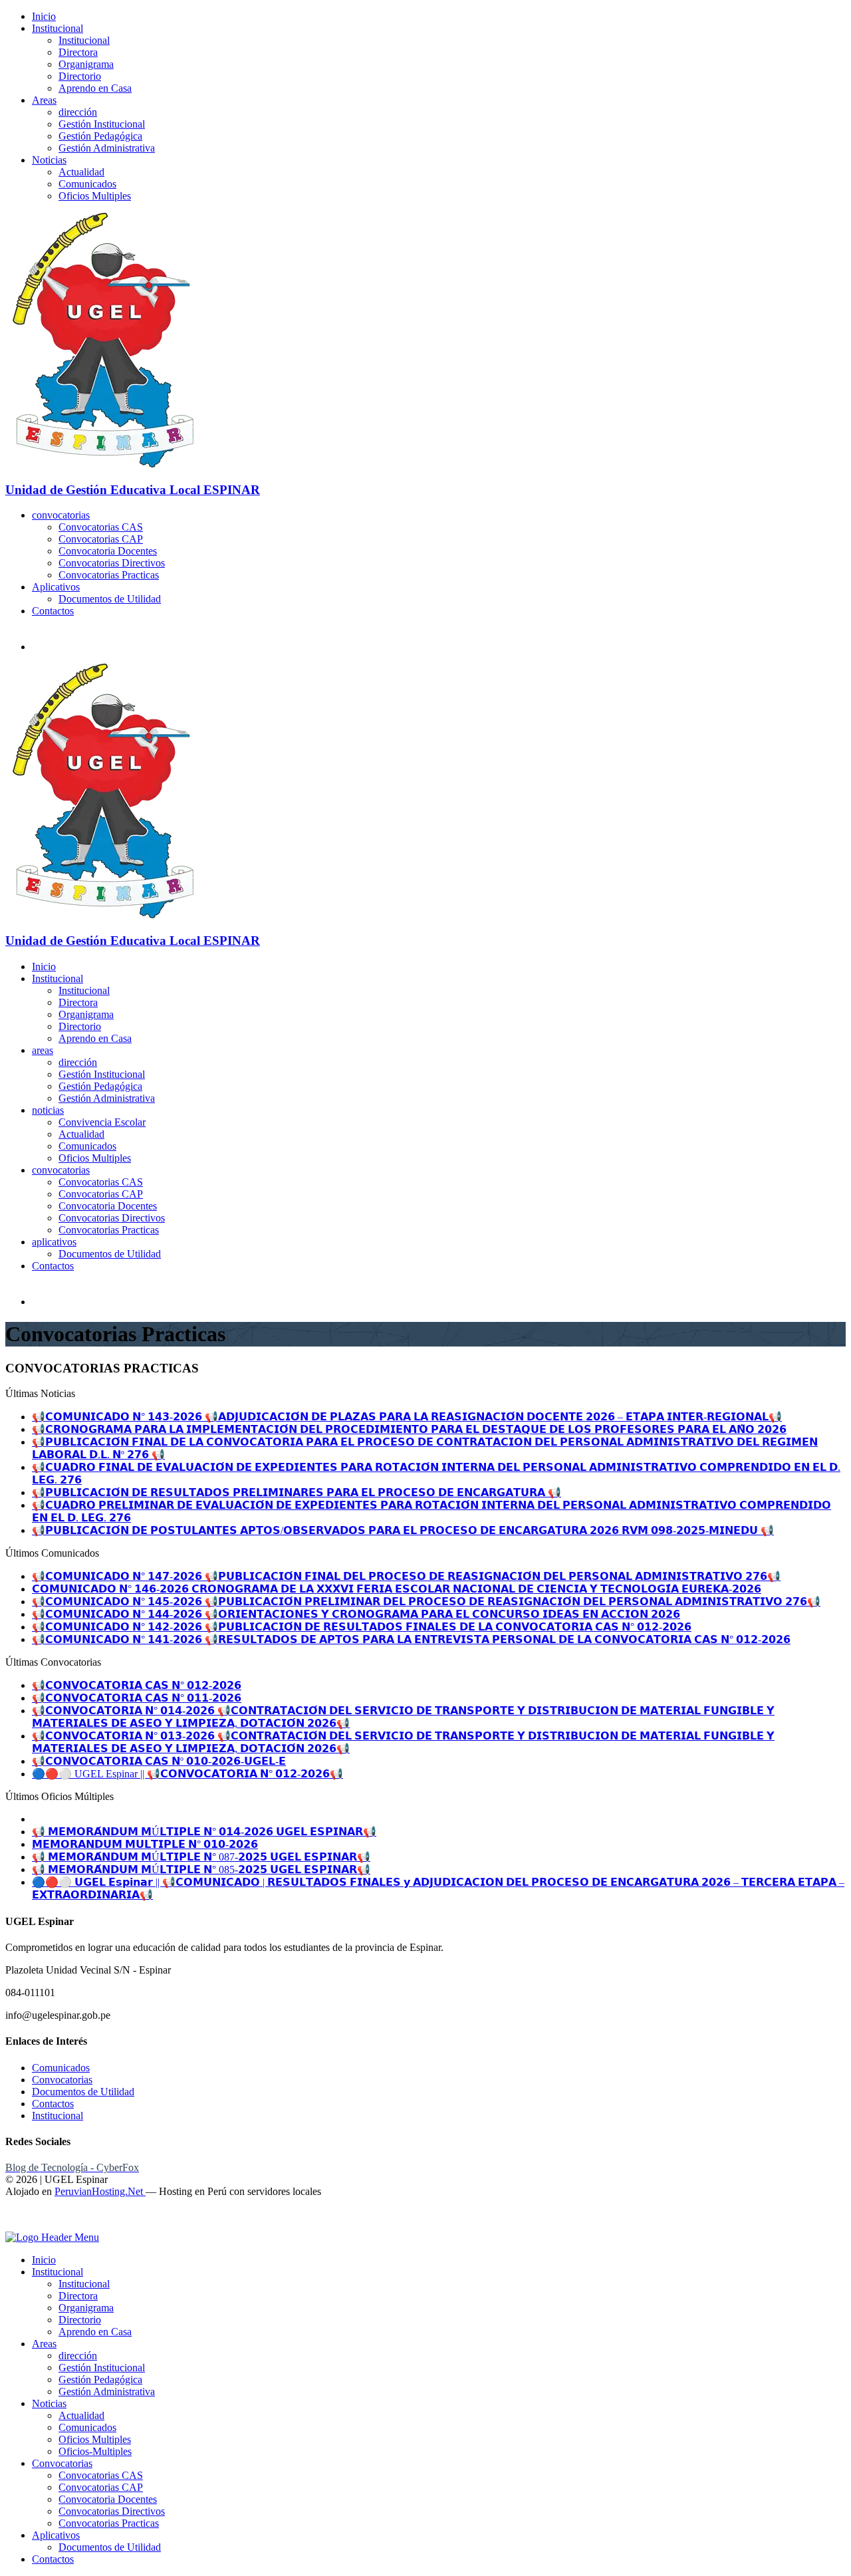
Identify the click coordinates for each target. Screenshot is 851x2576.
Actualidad (81, 172)
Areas (44, 100)
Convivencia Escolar (102, 1122)
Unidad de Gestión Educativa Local (133, 490)
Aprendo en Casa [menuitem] (95, 2332)
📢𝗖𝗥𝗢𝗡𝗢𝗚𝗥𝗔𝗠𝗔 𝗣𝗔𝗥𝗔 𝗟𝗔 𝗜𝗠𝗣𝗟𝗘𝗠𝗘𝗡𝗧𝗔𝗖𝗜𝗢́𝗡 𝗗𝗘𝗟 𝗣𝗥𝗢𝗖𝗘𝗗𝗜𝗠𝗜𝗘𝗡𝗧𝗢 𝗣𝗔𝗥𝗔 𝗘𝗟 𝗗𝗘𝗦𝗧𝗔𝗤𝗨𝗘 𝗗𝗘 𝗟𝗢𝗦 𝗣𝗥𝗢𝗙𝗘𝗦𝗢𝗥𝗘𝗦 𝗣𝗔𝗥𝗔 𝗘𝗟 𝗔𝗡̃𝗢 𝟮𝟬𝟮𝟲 (409, 1429)
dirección (78, 112)
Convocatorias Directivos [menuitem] (112, 2511)
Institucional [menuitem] (58, 2272)
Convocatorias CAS (101, 527)
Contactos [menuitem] (53, 2559)
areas (43, 1050)
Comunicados (87, 184)
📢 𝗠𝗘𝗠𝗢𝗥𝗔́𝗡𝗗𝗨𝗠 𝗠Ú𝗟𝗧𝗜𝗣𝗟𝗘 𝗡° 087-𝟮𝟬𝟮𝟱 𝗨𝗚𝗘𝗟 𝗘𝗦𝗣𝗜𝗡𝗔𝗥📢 (201, 1857)
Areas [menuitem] (44, 2344)
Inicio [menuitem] (44, 2260)
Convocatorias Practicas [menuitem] (109, 2523)
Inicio (44, 16)
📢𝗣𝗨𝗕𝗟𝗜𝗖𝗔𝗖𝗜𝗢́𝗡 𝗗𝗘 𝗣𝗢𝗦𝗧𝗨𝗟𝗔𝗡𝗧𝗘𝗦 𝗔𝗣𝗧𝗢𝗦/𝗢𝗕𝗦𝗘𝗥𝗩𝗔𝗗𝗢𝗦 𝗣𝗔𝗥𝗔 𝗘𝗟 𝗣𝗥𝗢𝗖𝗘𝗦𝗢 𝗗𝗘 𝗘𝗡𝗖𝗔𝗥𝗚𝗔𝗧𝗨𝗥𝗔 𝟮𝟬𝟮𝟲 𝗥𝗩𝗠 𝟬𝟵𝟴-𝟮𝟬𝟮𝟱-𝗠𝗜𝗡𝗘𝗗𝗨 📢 (403, 1530)
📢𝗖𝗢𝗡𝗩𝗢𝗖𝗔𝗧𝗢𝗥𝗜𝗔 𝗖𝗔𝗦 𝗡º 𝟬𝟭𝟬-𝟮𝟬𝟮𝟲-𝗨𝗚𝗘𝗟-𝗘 (159, 1761)
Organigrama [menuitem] (86, 2308)
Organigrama (86, 64)
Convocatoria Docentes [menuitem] (108, 2499)
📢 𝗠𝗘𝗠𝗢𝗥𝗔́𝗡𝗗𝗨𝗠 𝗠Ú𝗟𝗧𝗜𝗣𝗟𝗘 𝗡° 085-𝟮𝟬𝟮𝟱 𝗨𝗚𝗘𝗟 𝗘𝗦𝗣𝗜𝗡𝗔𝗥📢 (201, 1869)
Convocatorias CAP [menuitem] (101, 2487)
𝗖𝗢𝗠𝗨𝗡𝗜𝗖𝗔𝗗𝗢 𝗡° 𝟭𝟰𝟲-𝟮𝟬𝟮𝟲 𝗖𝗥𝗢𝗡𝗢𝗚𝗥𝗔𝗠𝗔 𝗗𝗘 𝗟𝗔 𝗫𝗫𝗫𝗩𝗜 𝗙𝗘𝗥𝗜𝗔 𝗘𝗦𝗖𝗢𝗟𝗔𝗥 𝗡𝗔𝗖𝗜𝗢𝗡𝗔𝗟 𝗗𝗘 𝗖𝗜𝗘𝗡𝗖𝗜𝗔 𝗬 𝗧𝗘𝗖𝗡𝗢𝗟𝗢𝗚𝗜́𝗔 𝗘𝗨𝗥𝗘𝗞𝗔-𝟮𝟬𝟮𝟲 (397, 1589)
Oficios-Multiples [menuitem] (95, 2451)
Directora (78, 52)
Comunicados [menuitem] (87, 2427)
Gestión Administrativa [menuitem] (107, 2391)
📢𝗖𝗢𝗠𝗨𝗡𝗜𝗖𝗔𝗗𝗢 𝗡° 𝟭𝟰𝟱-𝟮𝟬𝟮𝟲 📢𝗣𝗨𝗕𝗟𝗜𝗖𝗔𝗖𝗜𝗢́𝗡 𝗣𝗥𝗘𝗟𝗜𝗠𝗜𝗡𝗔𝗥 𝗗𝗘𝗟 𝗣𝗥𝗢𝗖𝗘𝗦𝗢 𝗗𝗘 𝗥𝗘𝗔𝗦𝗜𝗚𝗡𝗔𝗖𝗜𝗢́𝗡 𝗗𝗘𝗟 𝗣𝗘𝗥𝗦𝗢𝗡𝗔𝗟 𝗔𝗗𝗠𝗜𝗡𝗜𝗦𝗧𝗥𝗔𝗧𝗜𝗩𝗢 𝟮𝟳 (426, 1602)
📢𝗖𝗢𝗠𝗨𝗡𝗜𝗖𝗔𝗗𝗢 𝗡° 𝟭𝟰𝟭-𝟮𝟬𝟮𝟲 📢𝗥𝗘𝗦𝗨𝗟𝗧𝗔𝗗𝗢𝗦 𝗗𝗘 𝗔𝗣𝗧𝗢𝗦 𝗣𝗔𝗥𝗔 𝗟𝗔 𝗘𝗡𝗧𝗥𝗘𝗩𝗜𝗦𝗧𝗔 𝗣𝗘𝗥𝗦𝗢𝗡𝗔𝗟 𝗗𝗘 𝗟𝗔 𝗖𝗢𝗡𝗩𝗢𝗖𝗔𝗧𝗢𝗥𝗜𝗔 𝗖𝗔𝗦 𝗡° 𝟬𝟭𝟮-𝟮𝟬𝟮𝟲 (411, 1639)
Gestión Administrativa (107, 148)
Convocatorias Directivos (112, 563)
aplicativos (54, 1242)
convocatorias (61, 515)
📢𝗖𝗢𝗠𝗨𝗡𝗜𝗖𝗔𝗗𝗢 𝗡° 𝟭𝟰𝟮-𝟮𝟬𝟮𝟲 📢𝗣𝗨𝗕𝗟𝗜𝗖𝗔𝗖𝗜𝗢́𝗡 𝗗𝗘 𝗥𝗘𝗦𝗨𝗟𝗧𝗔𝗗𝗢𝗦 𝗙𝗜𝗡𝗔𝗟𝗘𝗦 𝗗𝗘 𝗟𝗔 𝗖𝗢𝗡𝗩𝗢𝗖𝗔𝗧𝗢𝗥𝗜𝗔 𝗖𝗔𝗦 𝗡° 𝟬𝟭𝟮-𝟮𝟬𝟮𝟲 (362, 1627)
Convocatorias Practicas (109, 575)
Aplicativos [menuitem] (56, 2535)
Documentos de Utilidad (110, 599)
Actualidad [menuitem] (81, 2415)
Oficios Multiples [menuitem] (95, 2439)
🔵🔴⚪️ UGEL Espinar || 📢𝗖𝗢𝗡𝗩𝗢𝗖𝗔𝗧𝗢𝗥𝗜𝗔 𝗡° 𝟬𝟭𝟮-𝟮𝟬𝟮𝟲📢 (187, 1774)
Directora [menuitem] (78, 2296)
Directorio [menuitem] (80, 2320)
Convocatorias (62, 2080)
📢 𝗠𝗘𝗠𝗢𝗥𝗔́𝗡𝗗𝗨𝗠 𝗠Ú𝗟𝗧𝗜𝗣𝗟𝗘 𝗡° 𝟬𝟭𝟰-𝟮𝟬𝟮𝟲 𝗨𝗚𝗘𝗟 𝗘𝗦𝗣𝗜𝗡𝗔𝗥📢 (204, 1832)
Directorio (80, 76)
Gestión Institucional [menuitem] (102, 2368)
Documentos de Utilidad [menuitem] (110, 2547)
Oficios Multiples (95, 196)
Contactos (53, 611)
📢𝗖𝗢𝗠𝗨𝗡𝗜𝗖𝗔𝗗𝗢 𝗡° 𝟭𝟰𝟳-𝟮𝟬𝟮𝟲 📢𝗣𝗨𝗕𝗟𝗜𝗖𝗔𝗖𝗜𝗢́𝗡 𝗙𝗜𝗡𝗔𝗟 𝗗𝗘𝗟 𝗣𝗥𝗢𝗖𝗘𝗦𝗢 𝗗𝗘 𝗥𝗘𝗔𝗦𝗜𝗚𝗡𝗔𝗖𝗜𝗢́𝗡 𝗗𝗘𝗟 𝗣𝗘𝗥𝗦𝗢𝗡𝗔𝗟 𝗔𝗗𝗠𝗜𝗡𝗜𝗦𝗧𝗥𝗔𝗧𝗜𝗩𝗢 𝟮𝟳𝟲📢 (406, 1576)
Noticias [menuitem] (49, 2403)
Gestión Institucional (102, 124)
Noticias (49, 160)
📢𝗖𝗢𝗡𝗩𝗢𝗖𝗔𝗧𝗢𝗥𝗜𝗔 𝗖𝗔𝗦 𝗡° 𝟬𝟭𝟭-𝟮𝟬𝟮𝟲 (137, 1698)
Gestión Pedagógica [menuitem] (100, 2380)
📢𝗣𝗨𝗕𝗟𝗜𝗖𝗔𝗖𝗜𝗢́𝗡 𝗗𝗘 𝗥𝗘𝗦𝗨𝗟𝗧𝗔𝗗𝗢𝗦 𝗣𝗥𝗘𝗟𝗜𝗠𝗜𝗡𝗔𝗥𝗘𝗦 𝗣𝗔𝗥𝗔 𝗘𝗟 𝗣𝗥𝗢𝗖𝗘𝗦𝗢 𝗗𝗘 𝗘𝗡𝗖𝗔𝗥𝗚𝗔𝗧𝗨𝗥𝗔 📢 (297, 1492)
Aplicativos (56, 587)
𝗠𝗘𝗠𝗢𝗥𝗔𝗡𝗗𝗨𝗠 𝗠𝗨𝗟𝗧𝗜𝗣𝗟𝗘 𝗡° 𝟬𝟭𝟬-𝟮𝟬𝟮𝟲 (145, 1844)
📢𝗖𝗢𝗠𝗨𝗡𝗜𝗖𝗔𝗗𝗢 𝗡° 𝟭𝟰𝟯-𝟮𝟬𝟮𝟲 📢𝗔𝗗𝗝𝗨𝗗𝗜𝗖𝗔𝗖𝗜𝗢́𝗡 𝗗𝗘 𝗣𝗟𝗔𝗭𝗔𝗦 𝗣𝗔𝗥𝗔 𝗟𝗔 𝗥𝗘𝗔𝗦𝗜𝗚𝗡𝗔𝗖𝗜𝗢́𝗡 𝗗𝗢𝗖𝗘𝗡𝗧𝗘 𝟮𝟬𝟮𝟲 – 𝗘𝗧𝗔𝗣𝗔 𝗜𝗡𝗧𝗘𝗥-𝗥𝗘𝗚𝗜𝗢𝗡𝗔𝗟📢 (407, 1417)
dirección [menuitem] (78, 2356)
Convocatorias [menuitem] (62, 2463)
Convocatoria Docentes (108, 551)
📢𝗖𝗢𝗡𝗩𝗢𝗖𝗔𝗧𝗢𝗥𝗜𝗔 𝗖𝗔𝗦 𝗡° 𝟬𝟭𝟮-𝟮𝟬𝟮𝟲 (137, 1685)
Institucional (58, 28)
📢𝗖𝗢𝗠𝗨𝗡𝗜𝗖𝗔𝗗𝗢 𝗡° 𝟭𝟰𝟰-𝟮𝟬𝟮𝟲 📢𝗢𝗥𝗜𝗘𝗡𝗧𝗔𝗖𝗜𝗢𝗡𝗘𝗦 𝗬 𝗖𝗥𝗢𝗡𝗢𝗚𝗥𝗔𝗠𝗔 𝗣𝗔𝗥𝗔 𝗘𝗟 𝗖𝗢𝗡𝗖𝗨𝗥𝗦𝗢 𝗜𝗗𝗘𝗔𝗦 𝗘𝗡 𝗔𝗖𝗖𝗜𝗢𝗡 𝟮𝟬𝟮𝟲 (356, 1614)
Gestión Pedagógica (100, 136)
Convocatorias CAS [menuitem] (101, 2475)
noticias (48, 1110)
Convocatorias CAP (101, 539)
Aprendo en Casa (95, 88)
